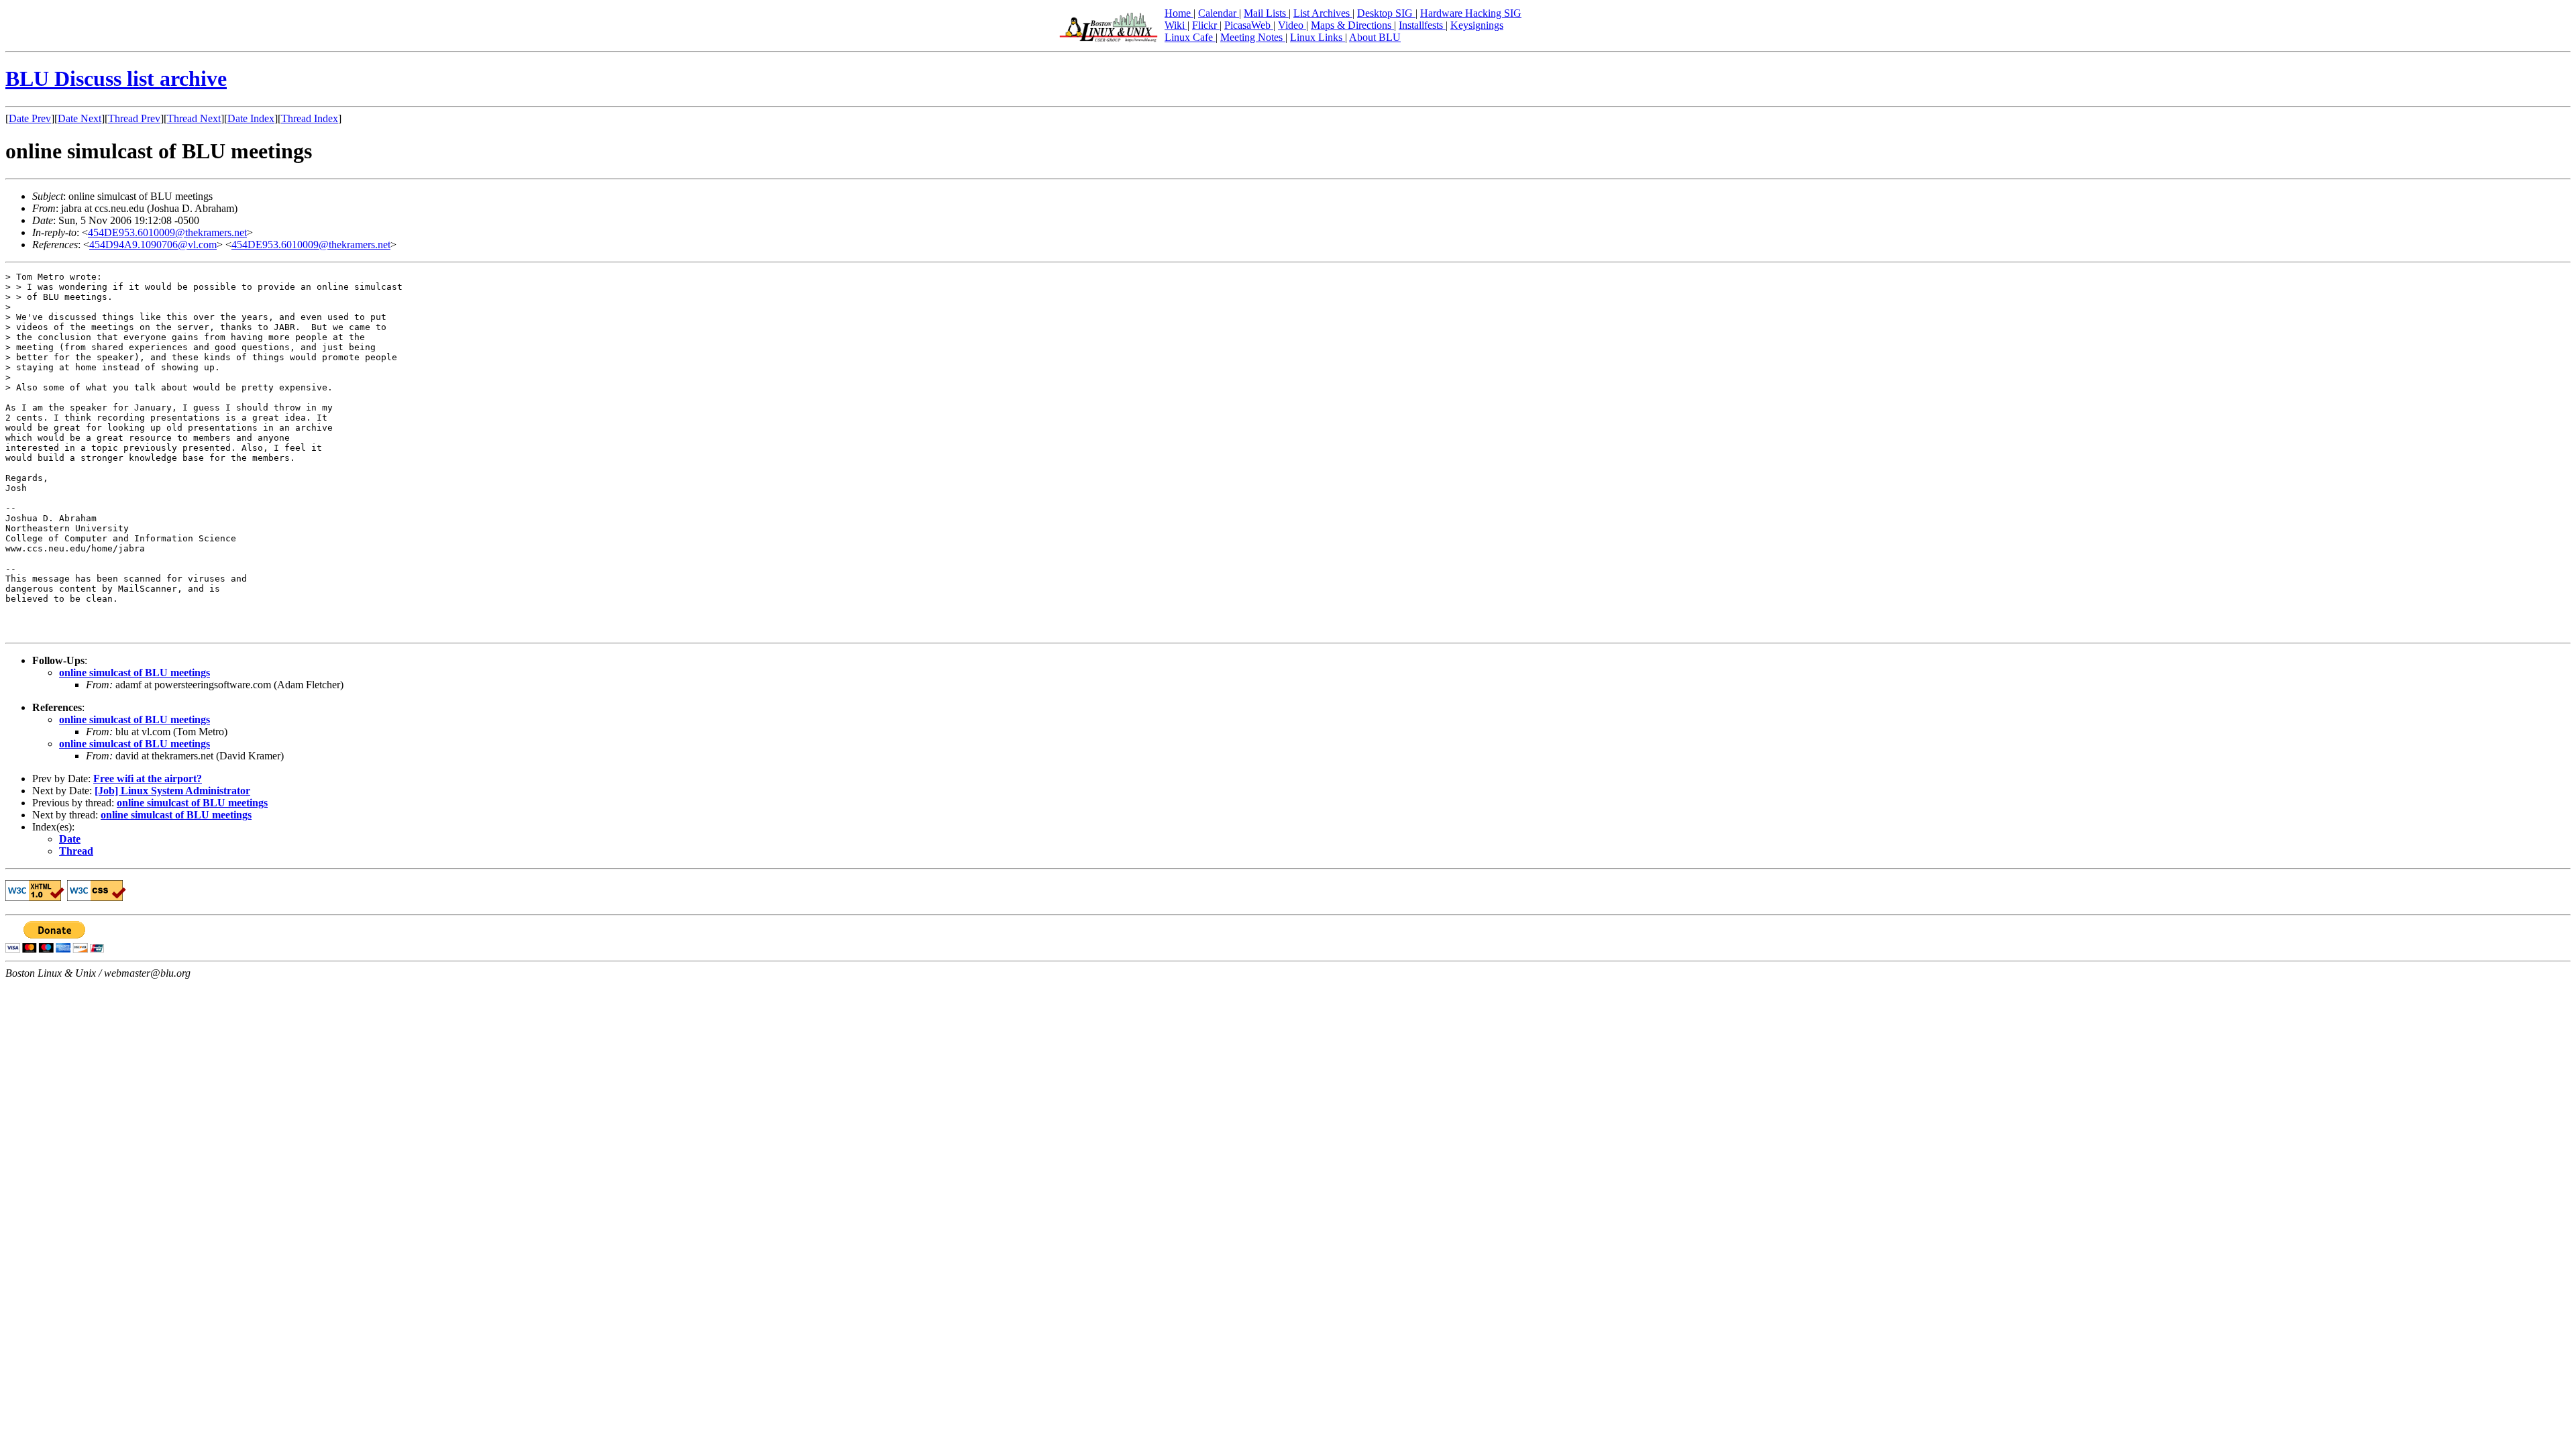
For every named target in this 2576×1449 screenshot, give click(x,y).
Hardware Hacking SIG (1471, 13)
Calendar (1219, 13)
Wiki (1176, 25)
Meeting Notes (1253, 37)
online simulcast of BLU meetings (135, 673)
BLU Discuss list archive (116, 78)
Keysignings (1477, 25)
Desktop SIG (1386, 13)
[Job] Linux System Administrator (172, 791)
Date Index (251, 118)
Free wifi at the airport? (148, 779)
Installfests (1422, 25)
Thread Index (310, 118)
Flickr (1206, 25)
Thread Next (194, 118)
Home (1179, 13)
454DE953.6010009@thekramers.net (167, 232)
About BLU (1375, 37)
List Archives (1323, 13)
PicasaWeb (1249, 25)
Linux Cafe (1190, 37)
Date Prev (30, 118)
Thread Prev (134, 118)
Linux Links (1318, 37)
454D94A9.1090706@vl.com (153, 245)
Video (1292, 25)
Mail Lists (1266, 13)
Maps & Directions (1352, 25)
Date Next (79, 118)
